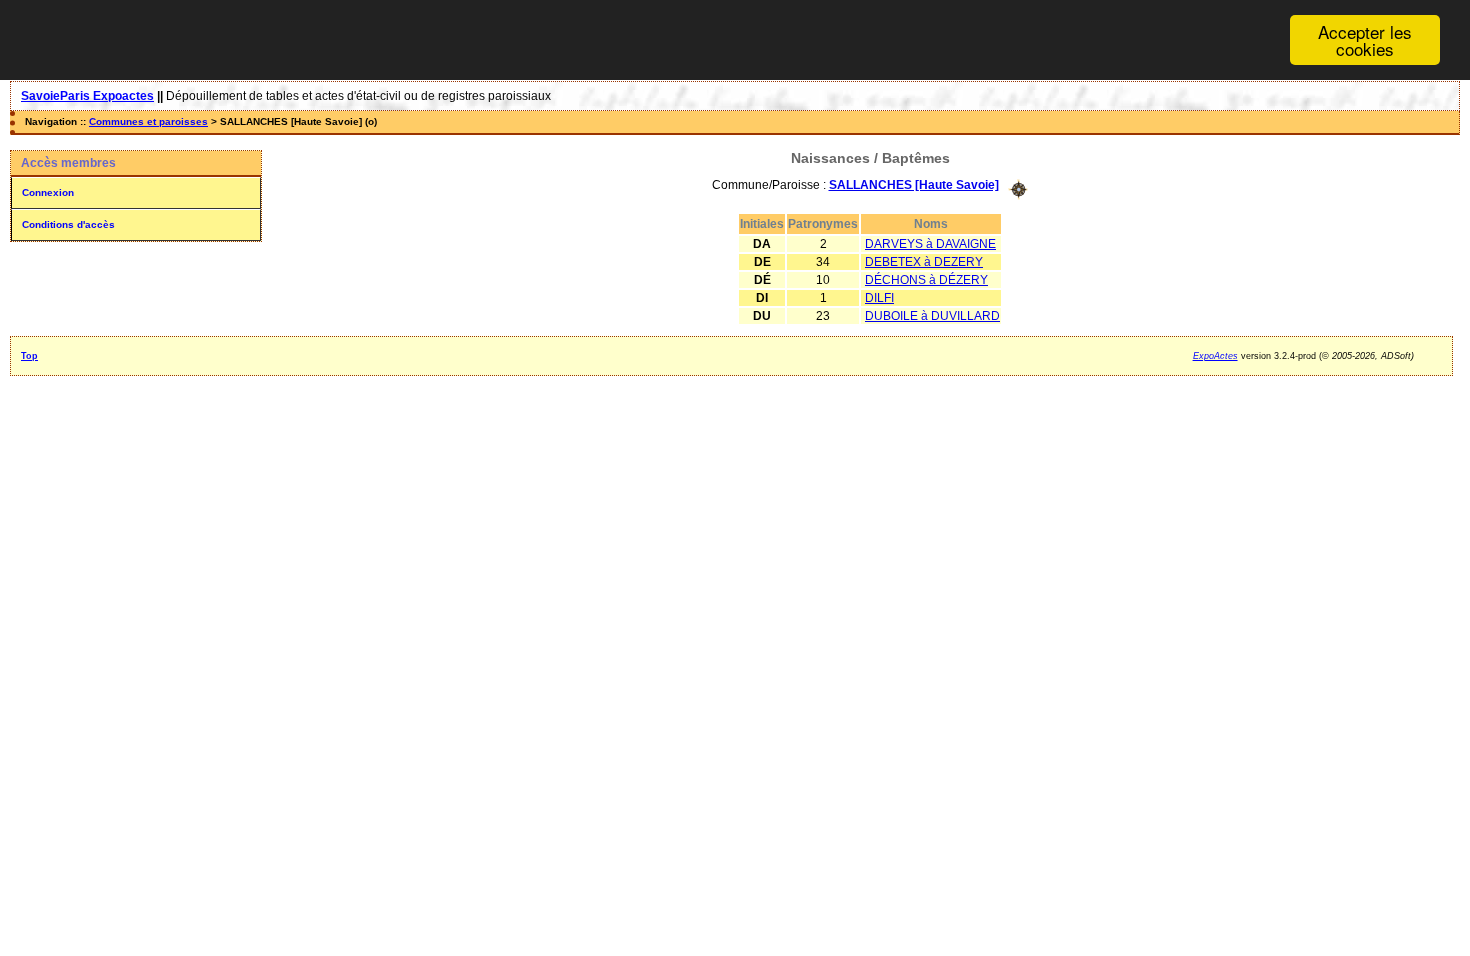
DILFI (879, 298)
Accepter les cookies (1365, 40)
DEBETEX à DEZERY (924, 262)
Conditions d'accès (68, 224)
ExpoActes (1215, 356)
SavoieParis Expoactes (87, 96)
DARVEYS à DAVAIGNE (930, 244)
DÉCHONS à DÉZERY (926, 280)
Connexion (48, 192)
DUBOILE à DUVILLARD (932, 316)
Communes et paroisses (148, 121)
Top (29, 356)
